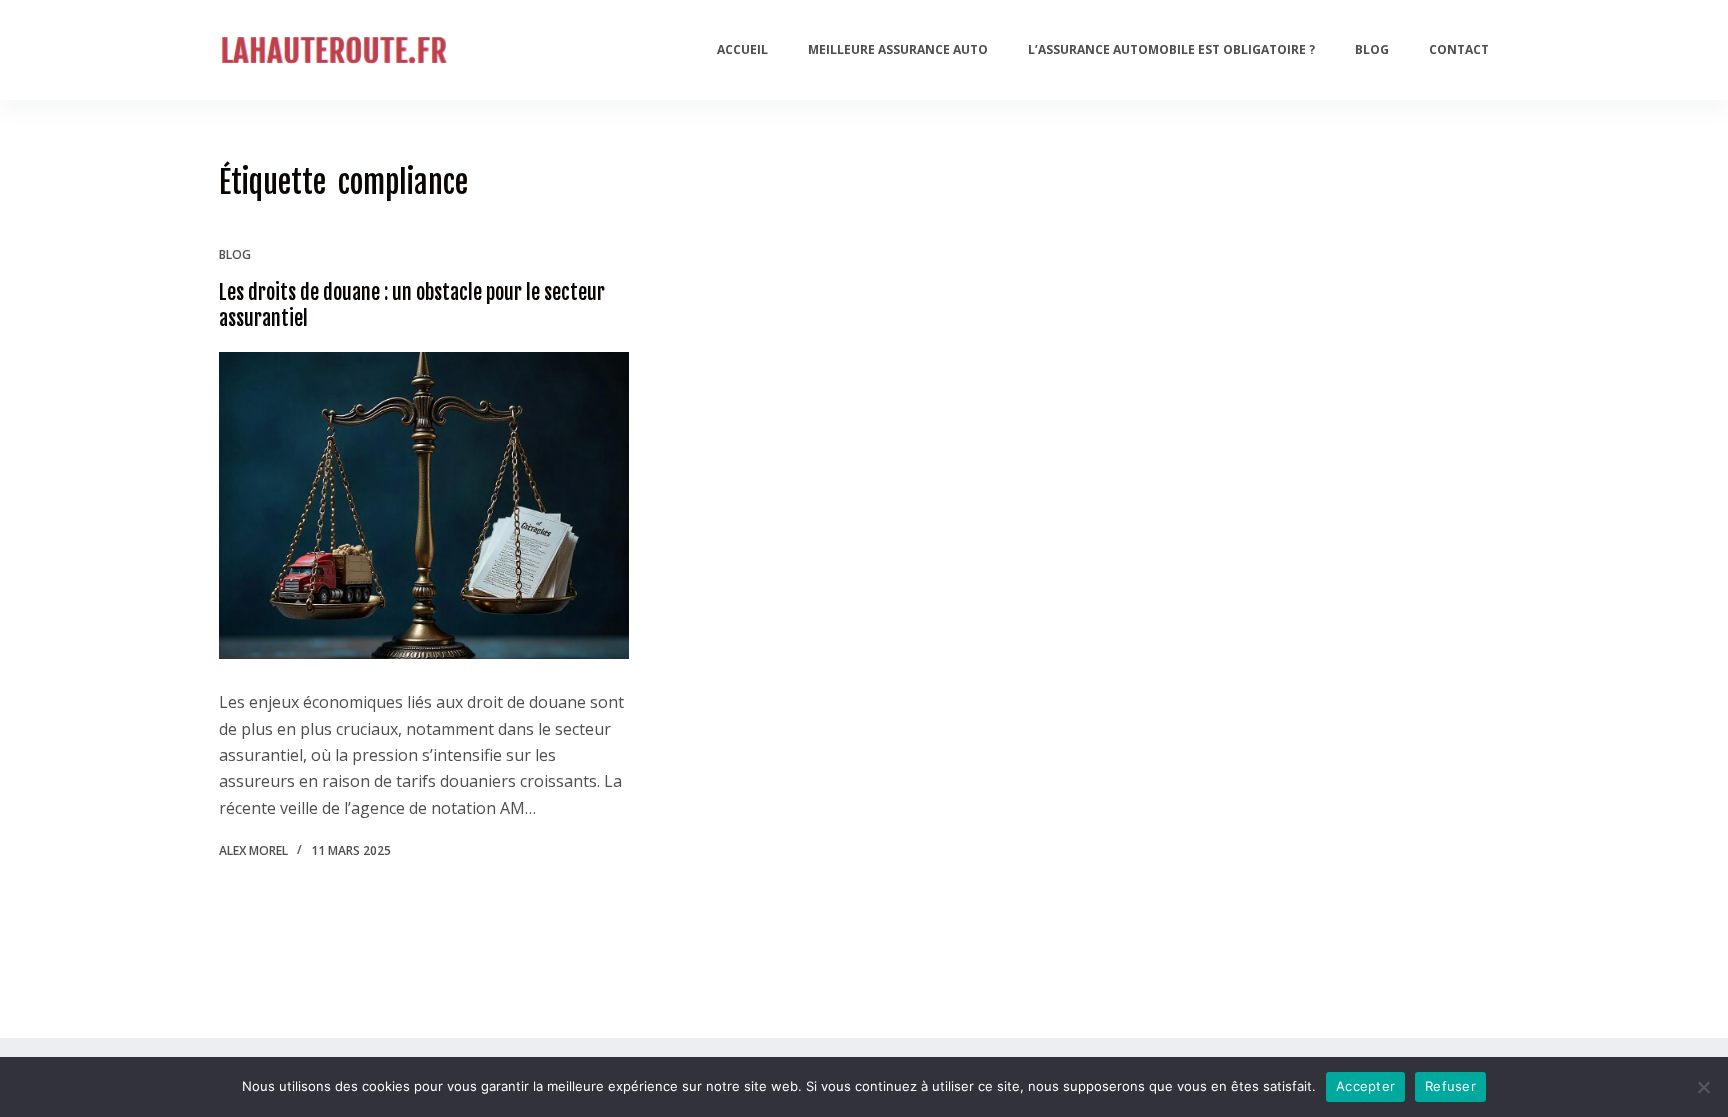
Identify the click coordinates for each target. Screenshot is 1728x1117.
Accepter (1365, 1086)
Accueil (742, 49)
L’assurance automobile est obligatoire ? (1171, 49)
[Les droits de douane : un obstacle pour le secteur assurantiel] (424, 506)
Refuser (1450, 1086)
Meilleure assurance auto (898, 49)
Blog (1372, 49)
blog (235, 254)
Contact (1459, 49)
